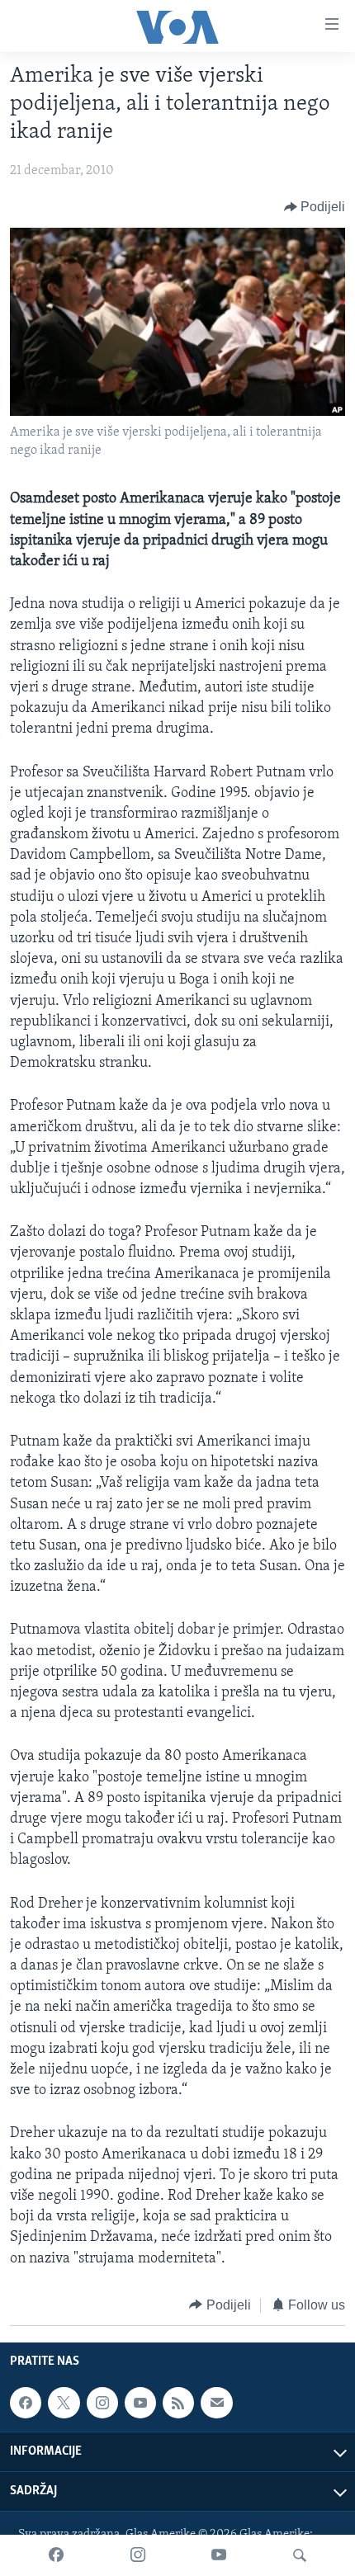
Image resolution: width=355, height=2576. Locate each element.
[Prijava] (216, 2403)
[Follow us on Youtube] (140, 2403)
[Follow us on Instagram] (102, 2403)
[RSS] (178, 2403)
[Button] (315, 207)
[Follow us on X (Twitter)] (64, 2403)
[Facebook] (56, 2555)
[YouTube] (219, 2555)
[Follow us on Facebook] (26, 2403)
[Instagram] (138, 2555)
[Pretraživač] (300, 2555)
